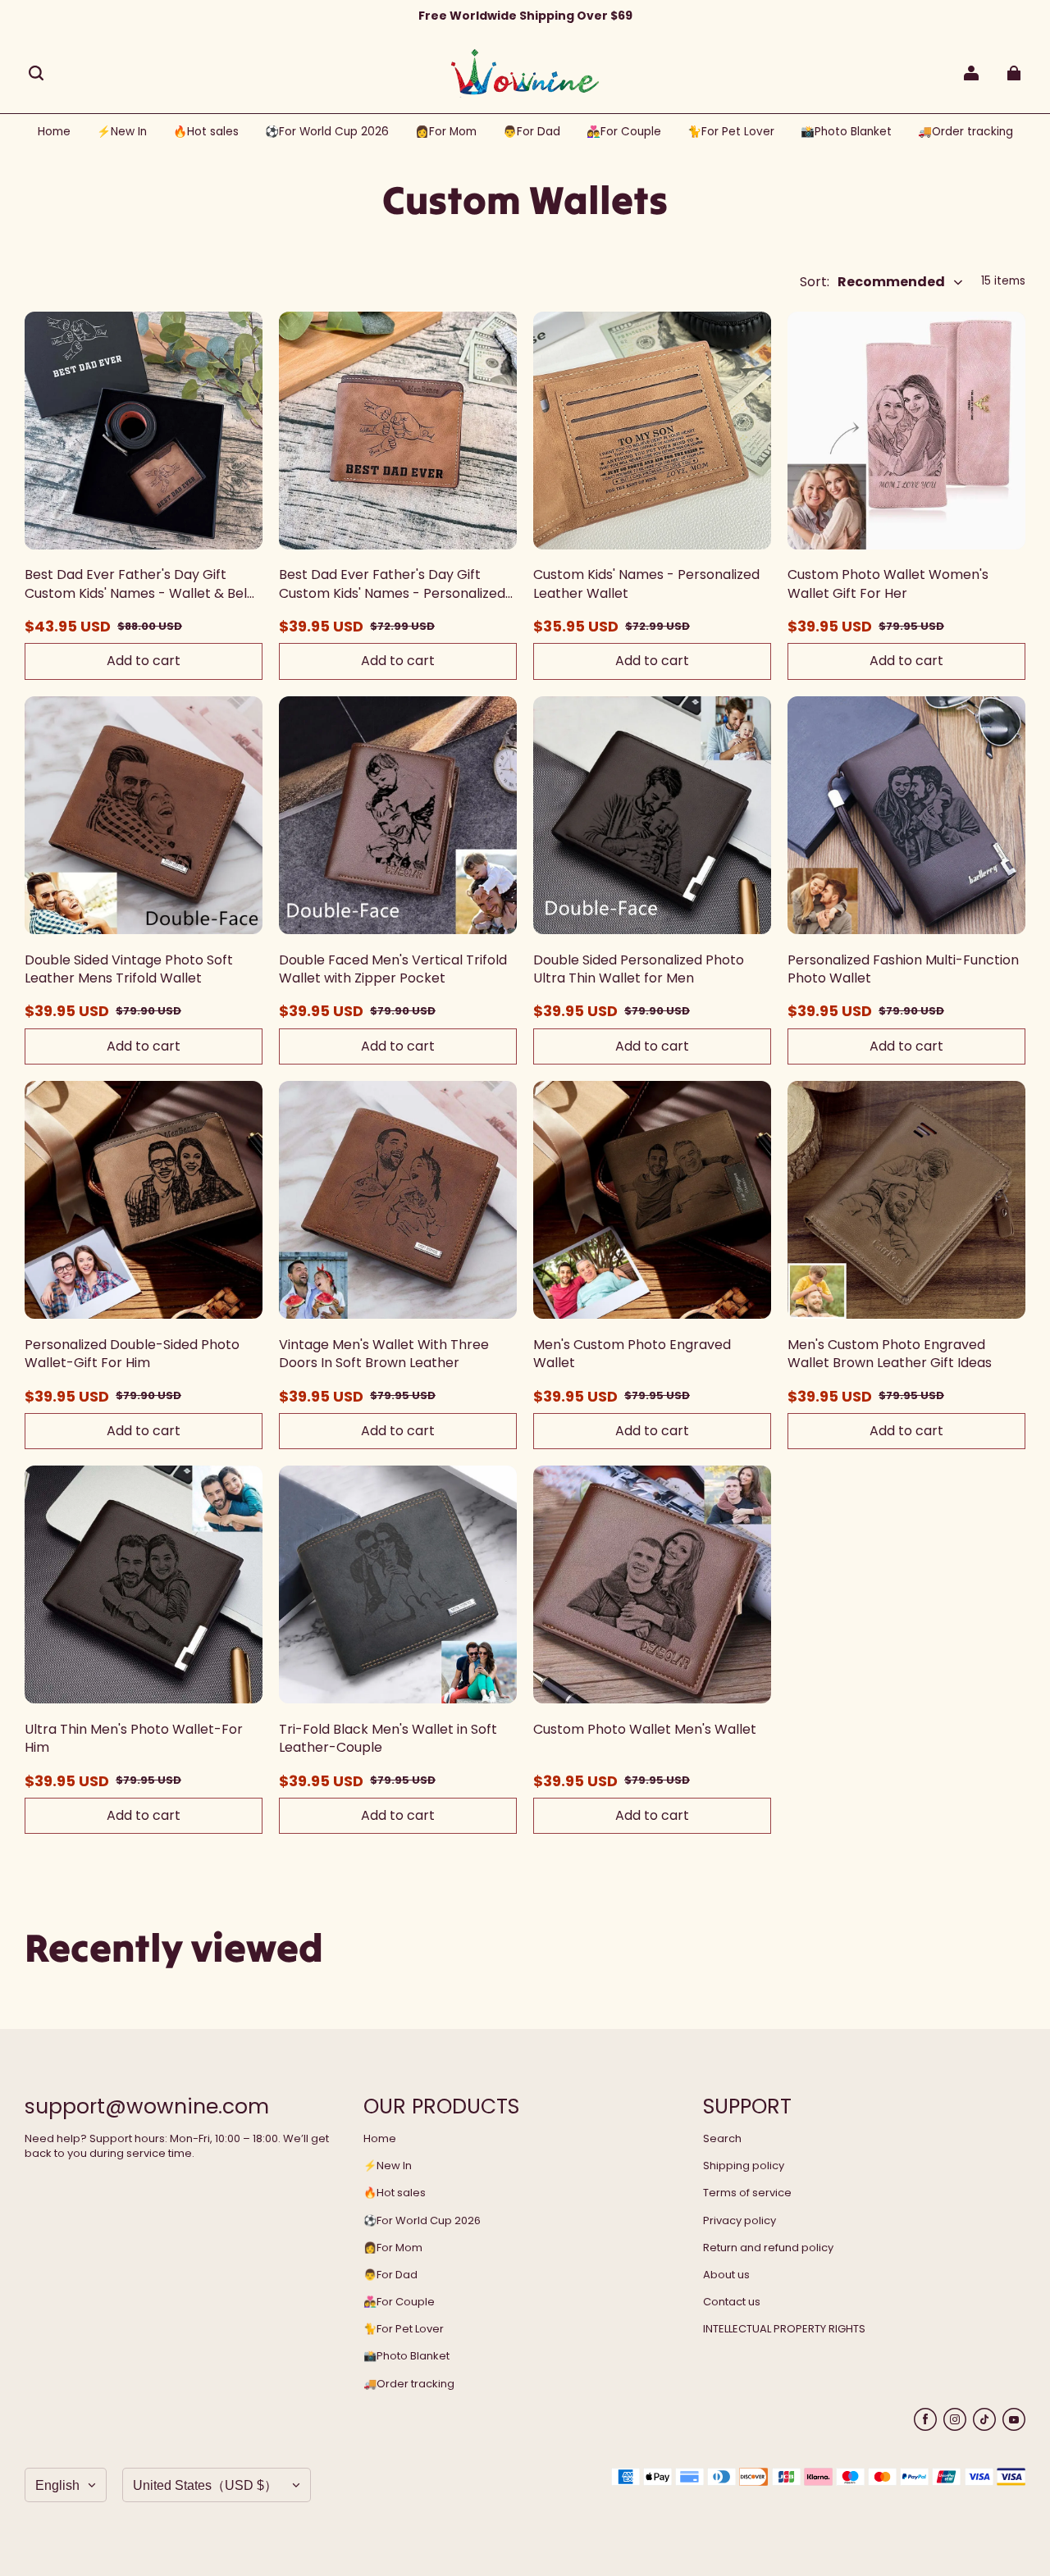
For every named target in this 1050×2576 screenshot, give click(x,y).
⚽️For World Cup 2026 (422, 2221)
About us (726, 2275)
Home (380, 2139)
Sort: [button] (872, 282)
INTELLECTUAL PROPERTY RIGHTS (784, 2329)
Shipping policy (744, 2166)
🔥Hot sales (395, 2193)
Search (722, 2139)
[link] (327, 132)
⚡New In (388, 2166)
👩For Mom (393, 2248)
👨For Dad (390, 2275)
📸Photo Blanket (406, 2356)
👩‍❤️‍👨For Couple (399, 2302)
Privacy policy (740, 2221)
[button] (36, 73)
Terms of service (747, 2193)
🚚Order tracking (409, 2384)
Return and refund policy (768, 2248)
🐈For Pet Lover (404, 2329)
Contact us (732, 2302)
